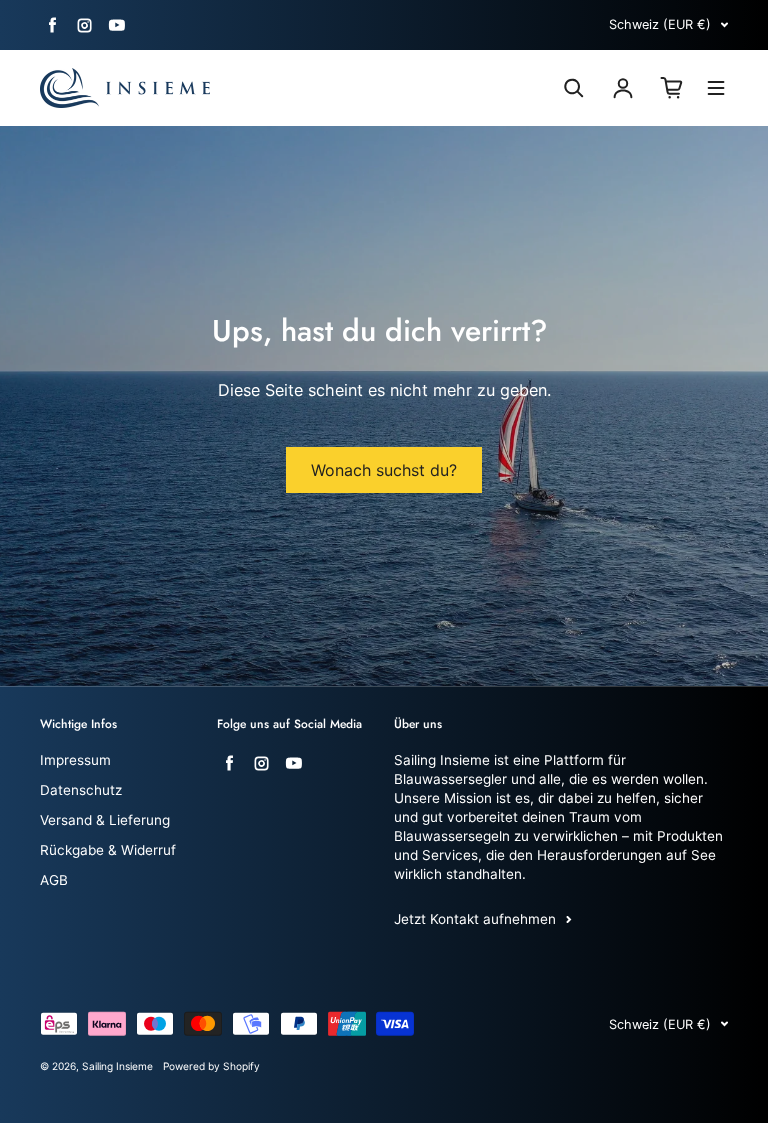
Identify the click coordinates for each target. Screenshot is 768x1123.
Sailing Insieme (117, 1066)
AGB (54, 880)
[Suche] (574, 88)
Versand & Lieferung (105, 820)
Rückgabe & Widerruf (108, 850)
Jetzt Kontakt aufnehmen (475, 919)
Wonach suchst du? (384, 470)
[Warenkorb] (672, 88)
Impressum (75, 760)
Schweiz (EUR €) (660, 24)
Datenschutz (81, 790)
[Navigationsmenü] (716, 90)
